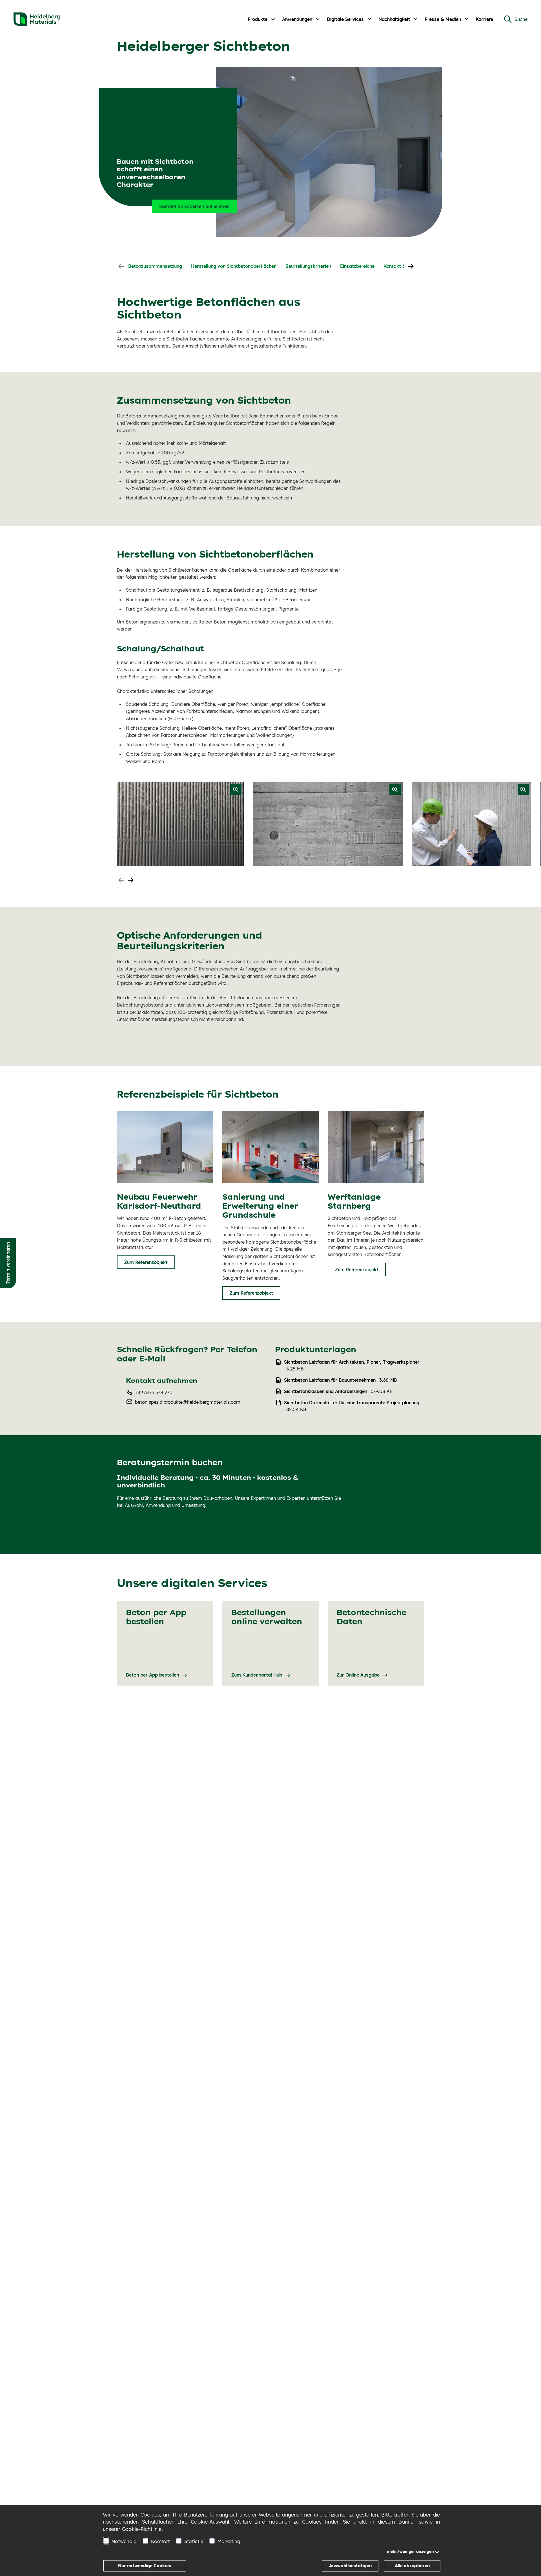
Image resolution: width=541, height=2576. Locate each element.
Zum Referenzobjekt (146, 1262)
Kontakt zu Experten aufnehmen (194, 206)
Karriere (484, 19)
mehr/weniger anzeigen (410, 2551)
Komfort (160, 2541)
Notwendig (124, 2541)
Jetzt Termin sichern (147, 1525)
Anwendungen (297, 19)
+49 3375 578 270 (154, 1392)
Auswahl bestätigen (350, 2566)
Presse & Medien (443, 19)
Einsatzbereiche (357, 266)
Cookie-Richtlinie (142, 2529)
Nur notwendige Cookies (145, 2566)
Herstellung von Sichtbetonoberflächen (234, 266)
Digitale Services (345, 19)
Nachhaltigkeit (394, 19)
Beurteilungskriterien (308, 266)
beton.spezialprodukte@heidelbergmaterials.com (188, 1402)
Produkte (258, 19)
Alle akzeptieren (412, 2566)
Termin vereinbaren (8, 1263)
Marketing (229, 2541)
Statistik (194, 2541)
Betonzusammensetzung (155, 266)
